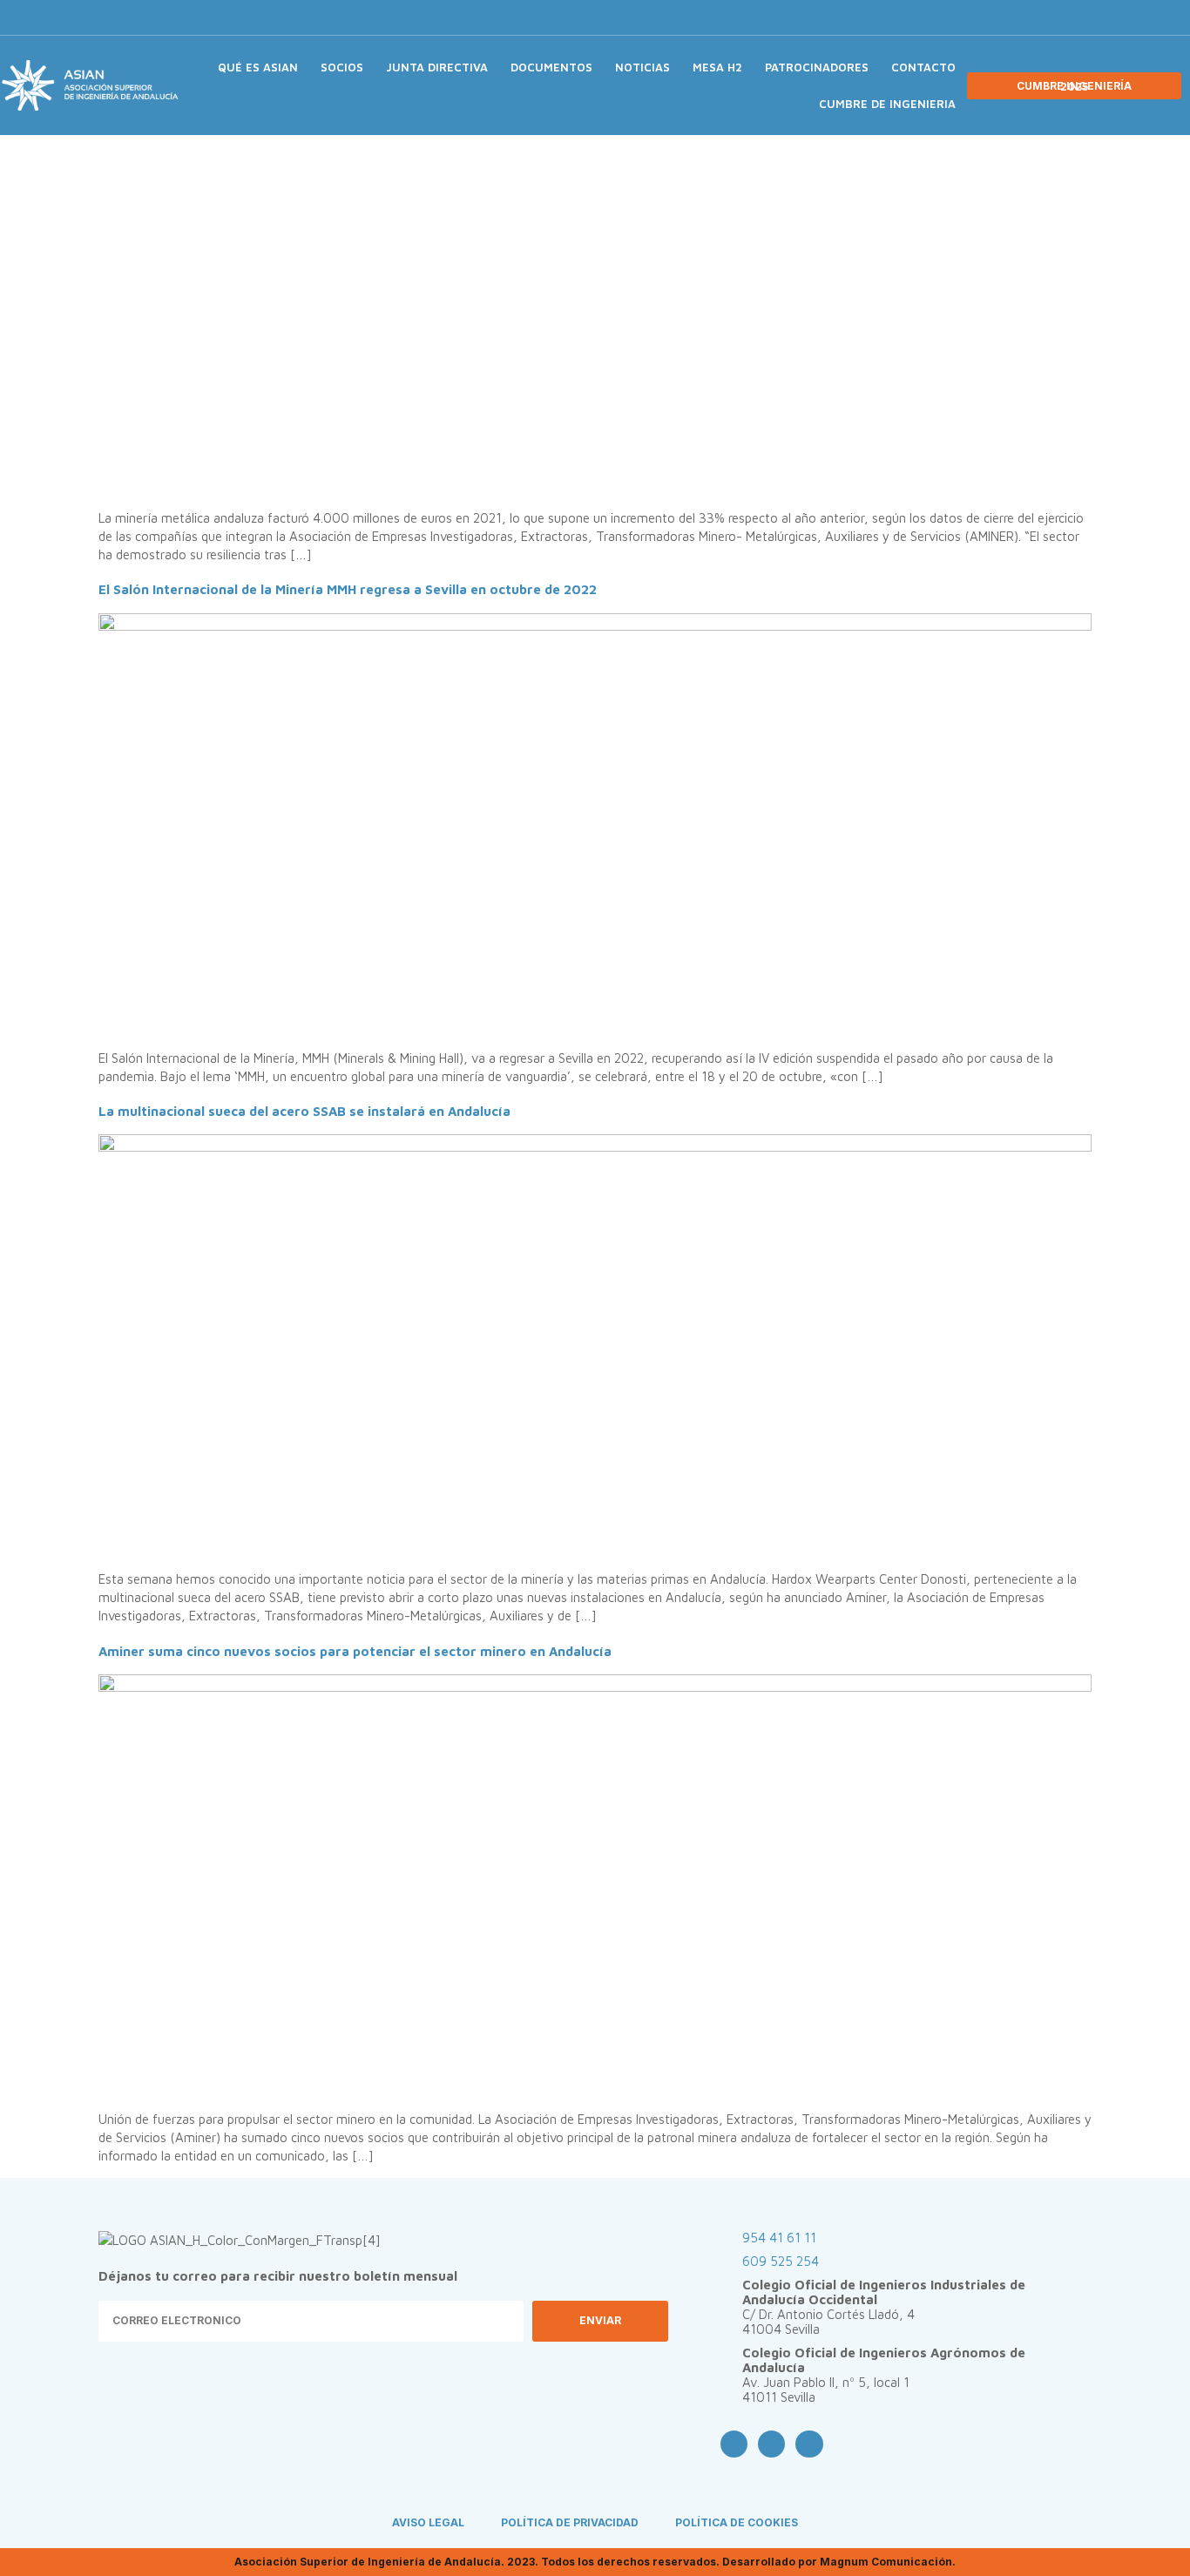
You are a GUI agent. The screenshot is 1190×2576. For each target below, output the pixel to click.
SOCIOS (342, 67)
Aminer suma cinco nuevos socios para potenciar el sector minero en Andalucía (355, 1651)
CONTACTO (923, 67)
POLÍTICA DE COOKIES (737, 2522)
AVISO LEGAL (428, 2522)
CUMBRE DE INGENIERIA (887, 104)
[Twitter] (1013, 17)
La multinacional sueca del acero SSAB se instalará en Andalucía (304, 1111)
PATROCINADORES (817, 67)
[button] (1073, 18)
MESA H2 (717, 67)
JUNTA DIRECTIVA (437, 67)
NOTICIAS (642, 67)
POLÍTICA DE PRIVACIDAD (570, 2522)
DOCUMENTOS (551, 67)
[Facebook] (984, 17)
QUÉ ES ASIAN (258, 67)
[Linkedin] (1042, 17)
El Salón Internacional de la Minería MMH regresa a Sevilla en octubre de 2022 (348, 589)
